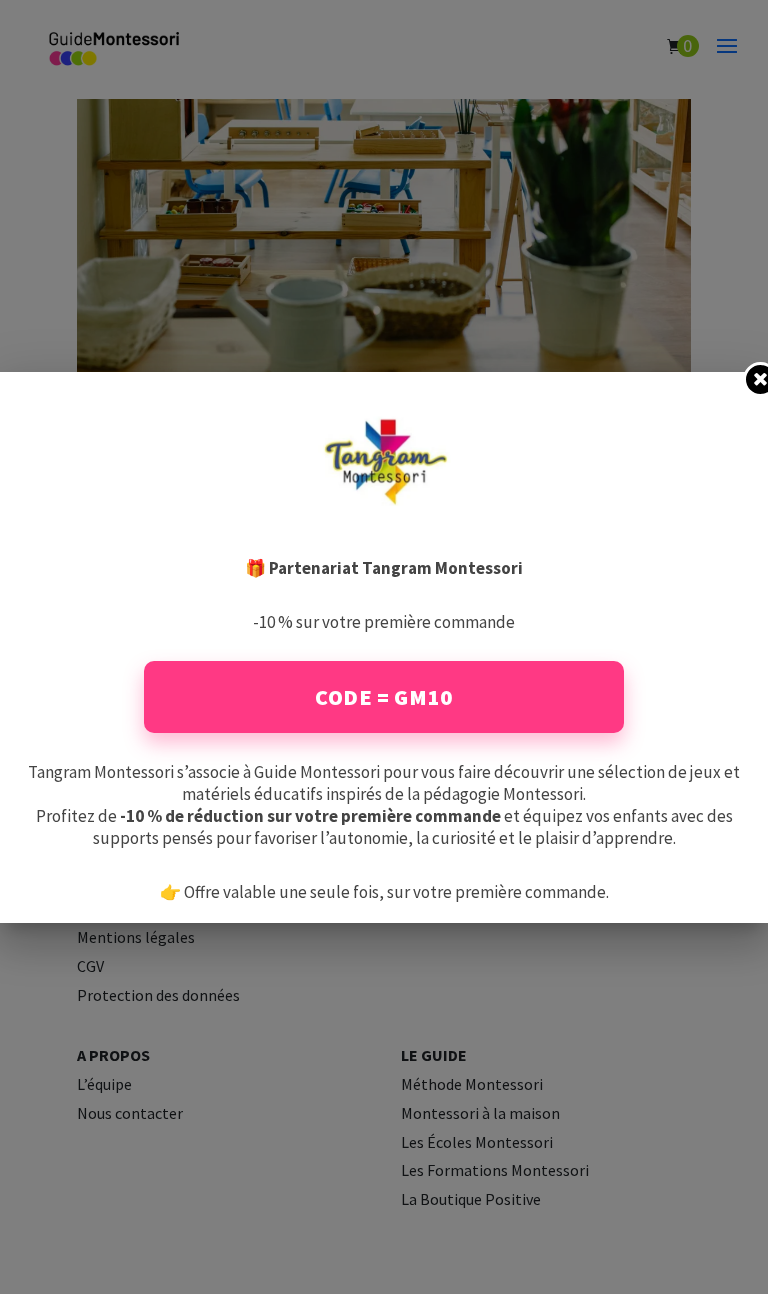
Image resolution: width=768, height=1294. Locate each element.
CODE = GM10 (384, 697)
